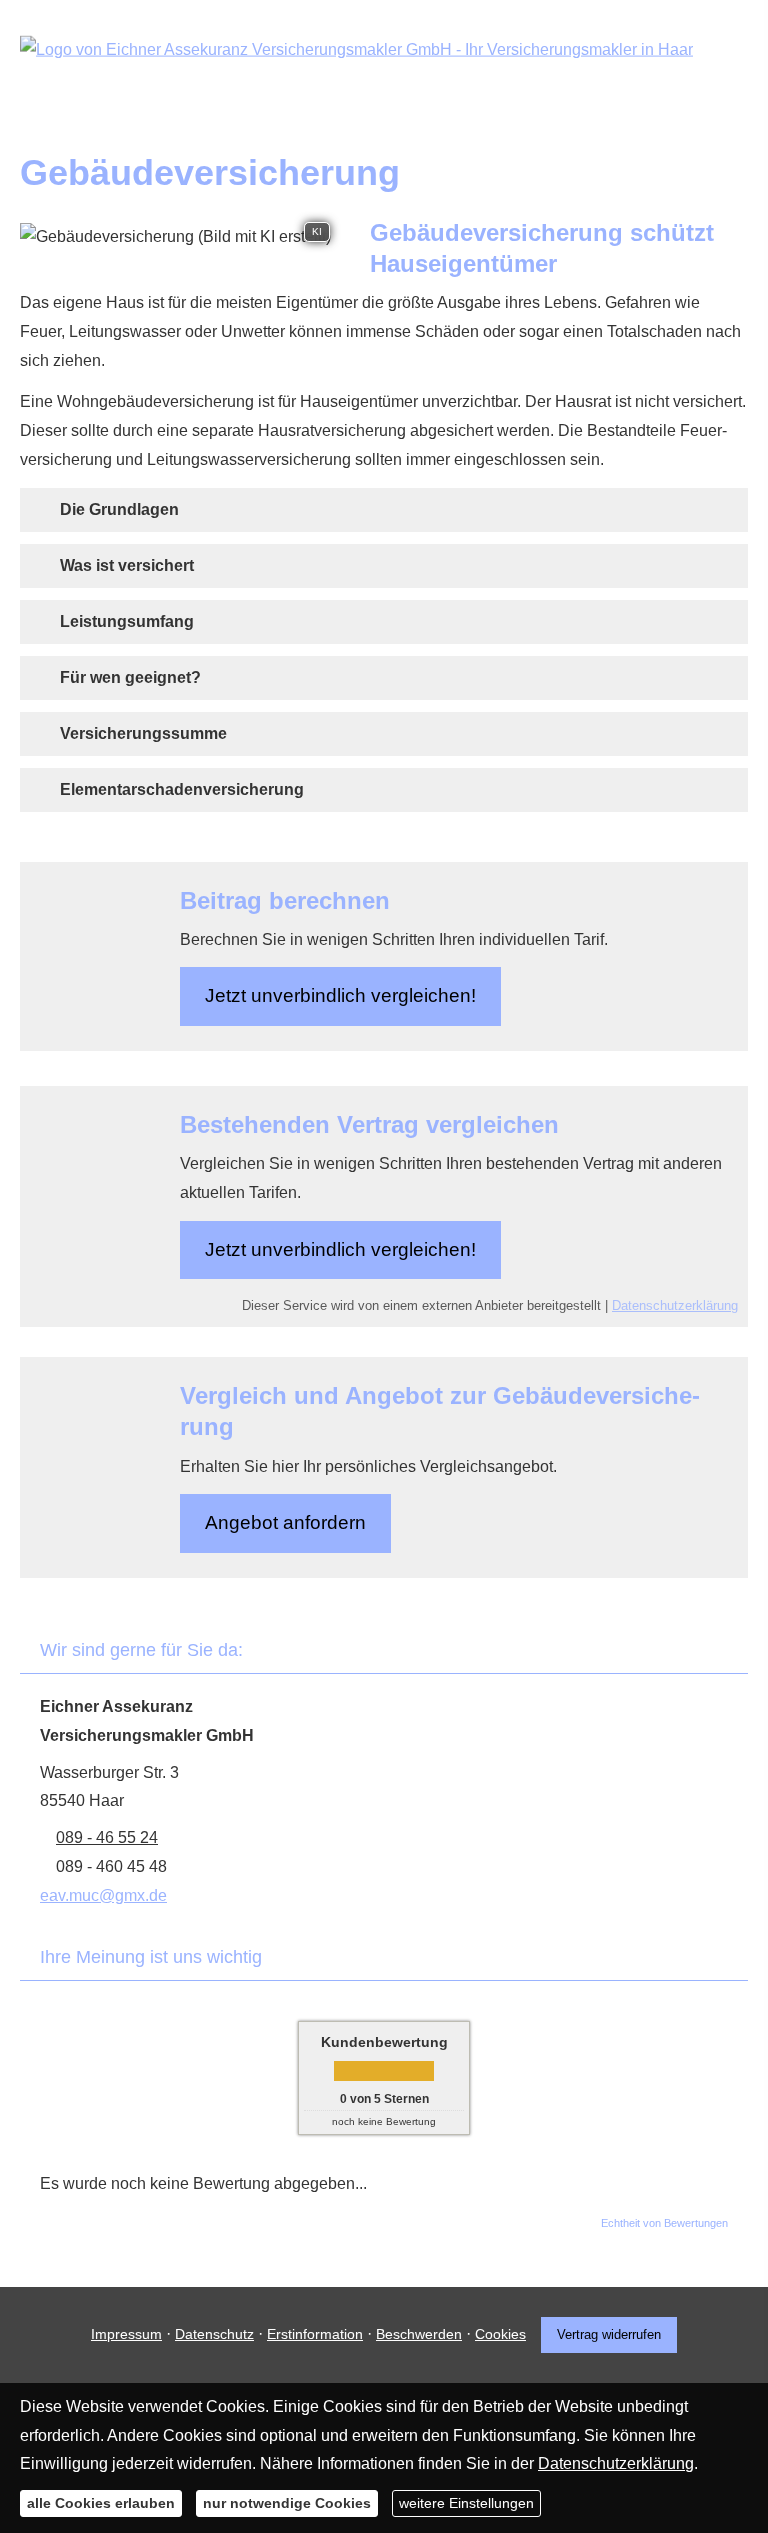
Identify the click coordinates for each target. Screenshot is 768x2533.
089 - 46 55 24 (107, 1837)
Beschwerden (419, 2334)
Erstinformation (315, 2334)
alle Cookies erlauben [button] (101, 2503)
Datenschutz (214, 2334)
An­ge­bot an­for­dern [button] (285, 1522)
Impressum (126, 2334)
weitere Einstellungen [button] (466, 2503)
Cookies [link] (500, 2334)
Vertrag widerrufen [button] (609, 2334)
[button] (119, 509)
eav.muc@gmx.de (103, 1895)
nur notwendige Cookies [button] (287, 2503)
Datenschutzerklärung (675, 1305)
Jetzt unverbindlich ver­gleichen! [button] (340, 995)
